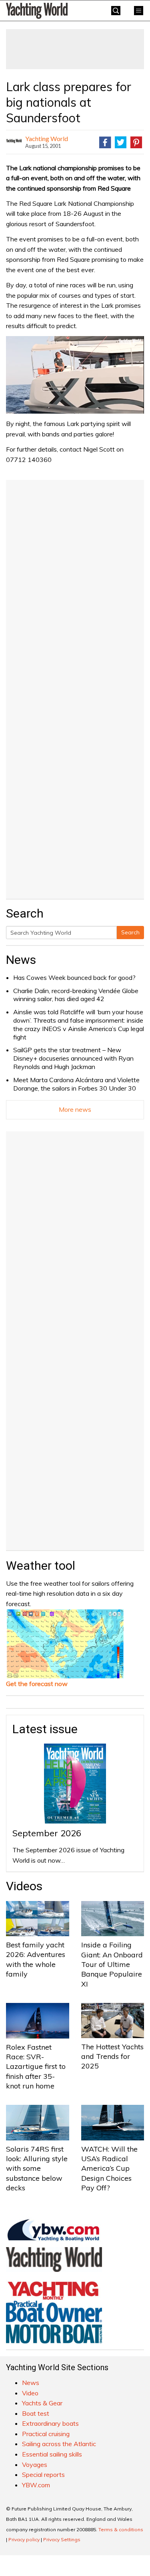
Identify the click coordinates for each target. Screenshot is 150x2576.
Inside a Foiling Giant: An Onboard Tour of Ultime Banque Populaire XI (112, 1964)
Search (130, 932)
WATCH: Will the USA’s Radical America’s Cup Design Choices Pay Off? (109, 2168)
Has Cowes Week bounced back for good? (74, 977)
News (21, 960)
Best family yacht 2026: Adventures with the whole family (36, 1959)
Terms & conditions (121, 2529)
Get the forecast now (37, 1684)
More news (75, 1109)
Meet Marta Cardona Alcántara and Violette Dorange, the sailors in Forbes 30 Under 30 (76, 1084)
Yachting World (47, 138)
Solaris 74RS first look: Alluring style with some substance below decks (37, 2168)
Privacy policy (24, 2539)
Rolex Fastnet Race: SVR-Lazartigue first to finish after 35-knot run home (36, 2066)
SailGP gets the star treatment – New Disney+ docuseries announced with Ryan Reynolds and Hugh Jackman (73, 1058)
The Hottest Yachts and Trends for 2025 (112, 2056)
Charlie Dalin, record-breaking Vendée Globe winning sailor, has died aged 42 (76, 995)
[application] (75, 375)
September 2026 (47, 1833)
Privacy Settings (62, 2539)
